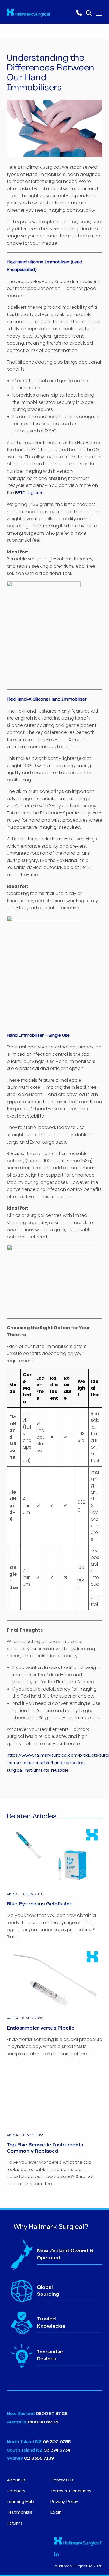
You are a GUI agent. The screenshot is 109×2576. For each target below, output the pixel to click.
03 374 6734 (57, 2450)
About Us (16, 2480)
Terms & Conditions (71, 2491)
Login (56, 2512)
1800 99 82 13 (43, 2422)
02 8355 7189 (38, 2458)
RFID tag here (29, 493)
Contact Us (62, 2480)
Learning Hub (20, 2502)
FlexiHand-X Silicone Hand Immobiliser (47, 699)
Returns (15, 2523)
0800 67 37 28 (52, 2414)
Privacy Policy (64, 2502)
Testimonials (20, 2512)
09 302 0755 (57, 2442)
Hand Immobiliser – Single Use (38, 1035)
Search (89, 12)
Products (16, 2491)
